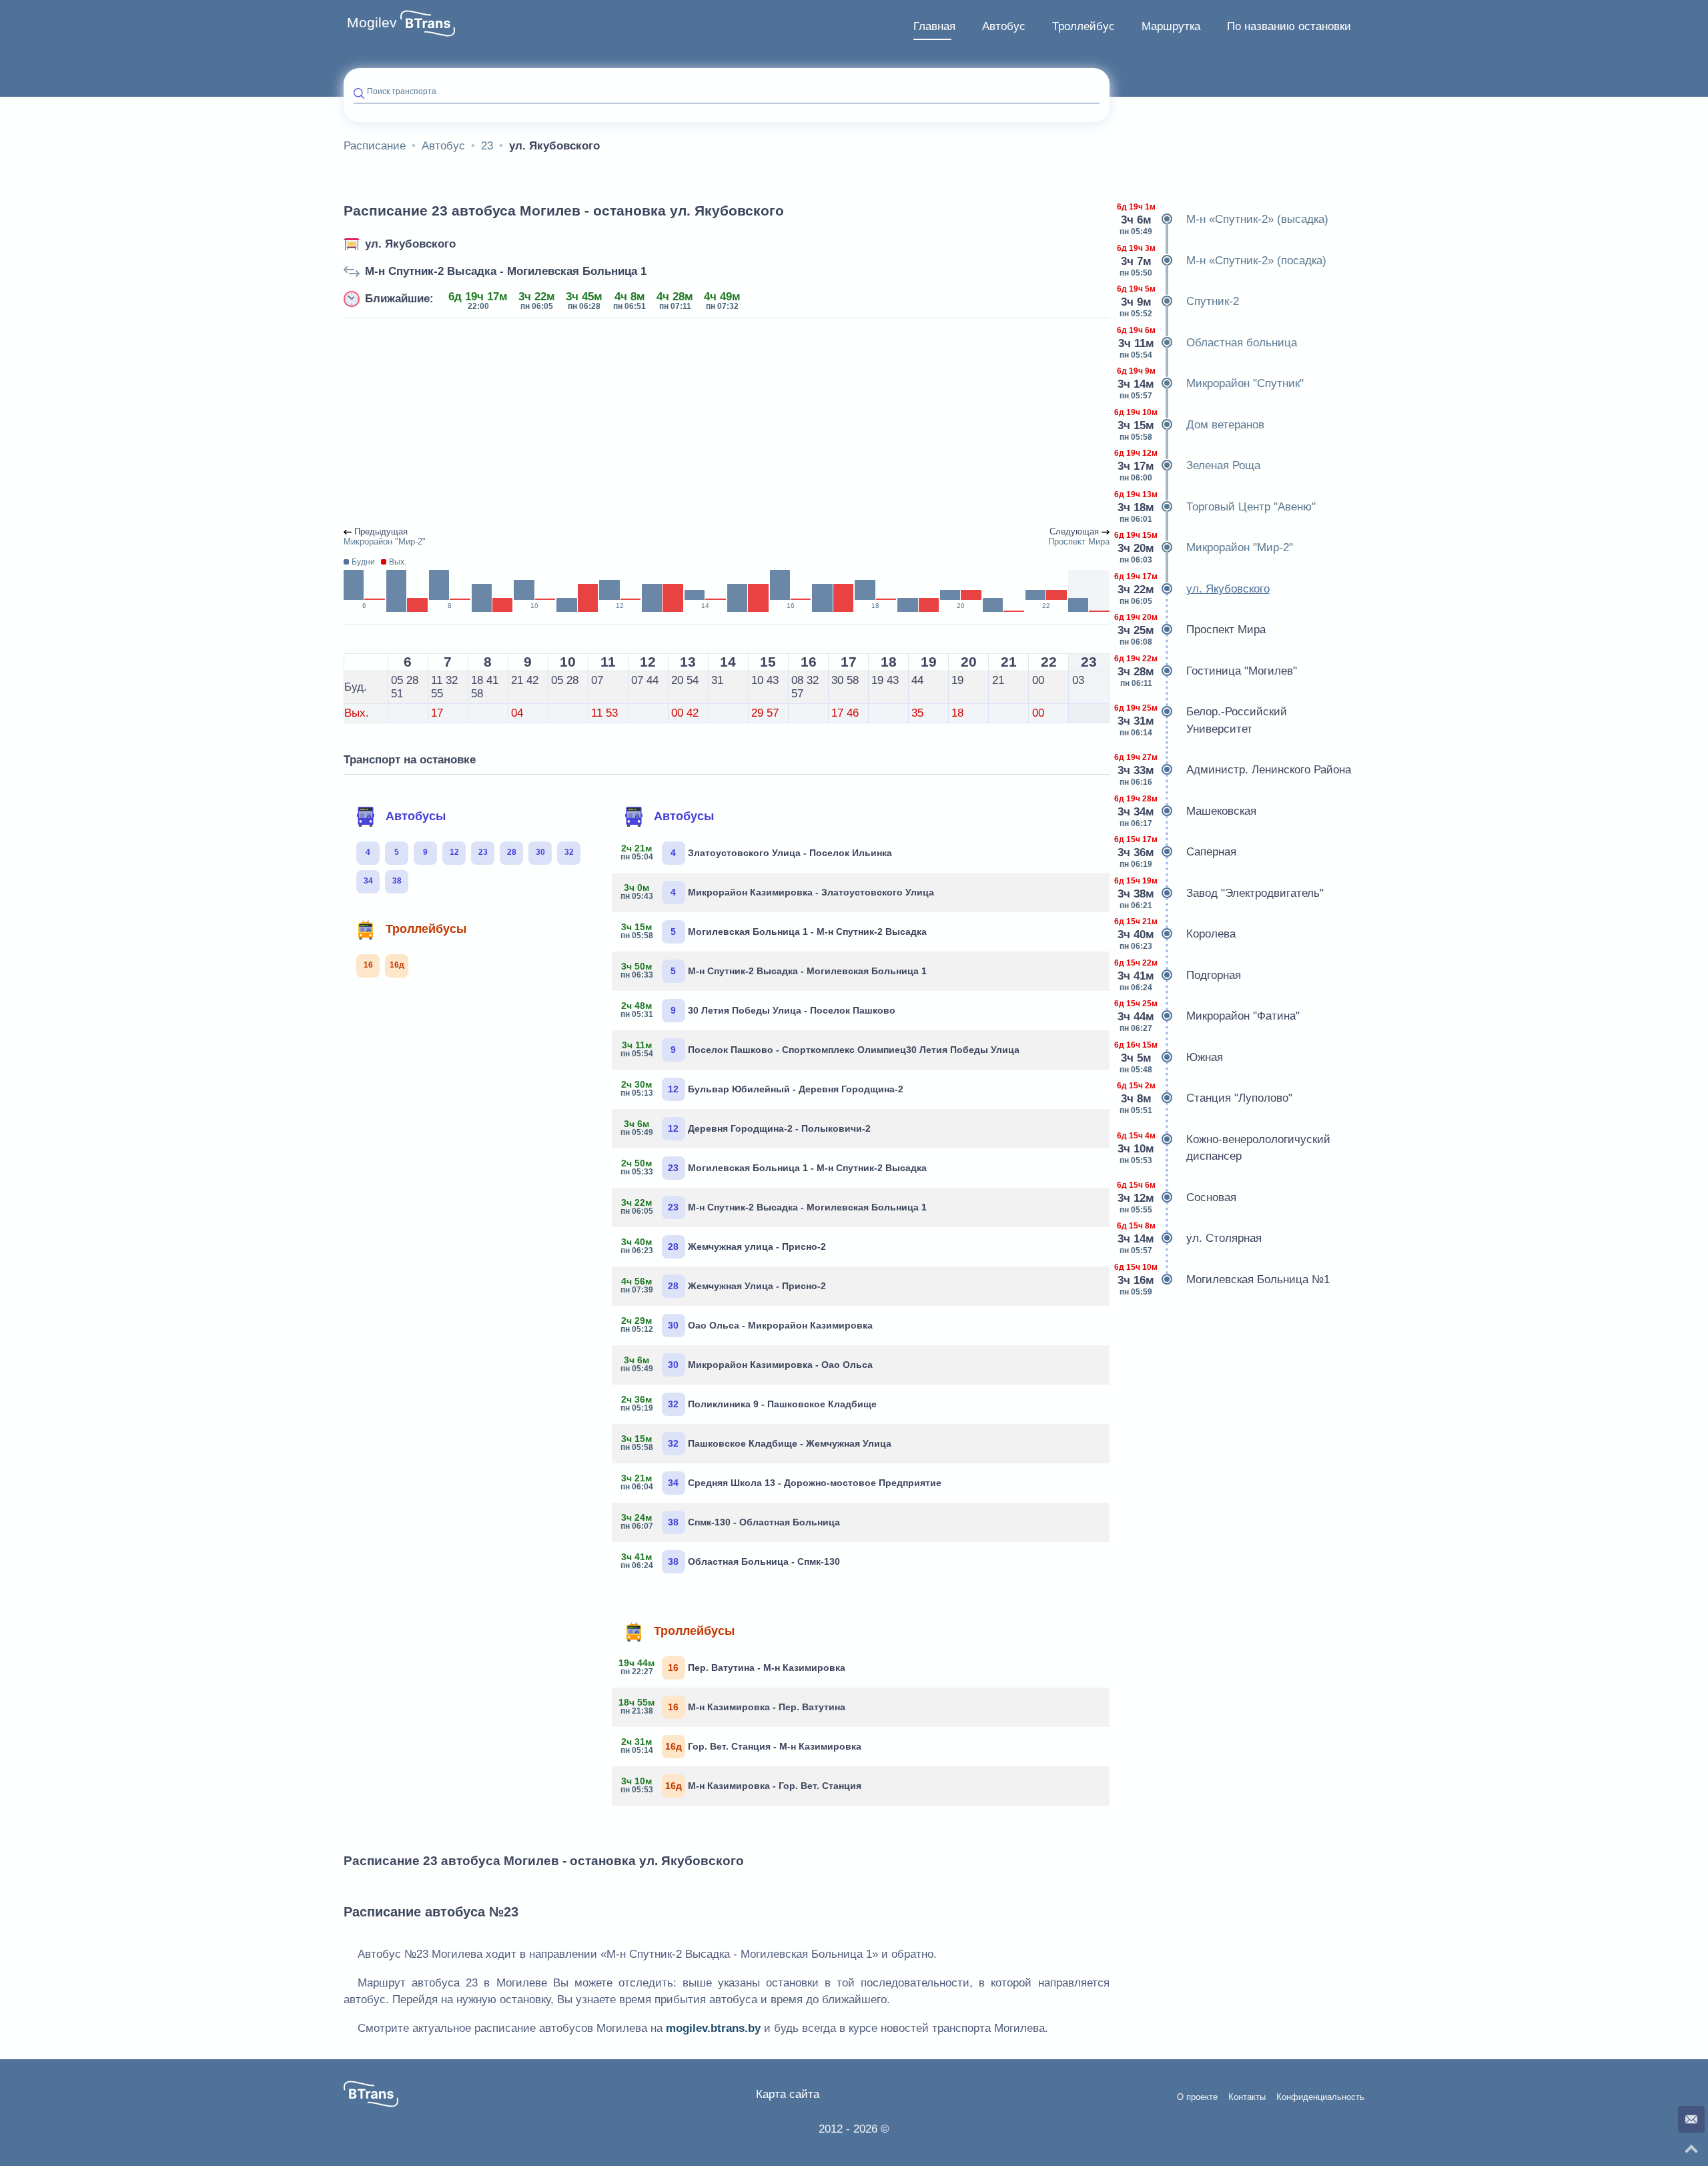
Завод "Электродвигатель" (1222, 893)
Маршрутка (1171, 26)
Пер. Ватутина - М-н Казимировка (734, 1667)
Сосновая (1178, 1197)
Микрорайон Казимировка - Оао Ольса (747, 1364)
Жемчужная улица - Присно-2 (724, 1246)
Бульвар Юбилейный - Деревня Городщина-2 (763, 1088)
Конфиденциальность (1320, 2097)
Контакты (1247, 2097)
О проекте (1197, 2097)
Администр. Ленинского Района (1235, 770)
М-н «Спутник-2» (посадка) (1223, 261)
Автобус (1004, 26)
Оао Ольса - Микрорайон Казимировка (747, 1325)
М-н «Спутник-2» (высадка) (1224, 219)
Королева (1178, 934)
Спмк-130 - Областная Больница (731, 1521)
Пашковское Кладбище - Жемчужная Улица (757, 1443)
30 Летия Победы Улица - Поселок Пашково (759, 1010)
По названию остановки (1289, 26)
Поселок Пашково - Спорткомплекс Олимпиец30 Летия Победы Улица (821, 1049)
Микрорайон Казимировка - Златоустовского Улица (778, 891)
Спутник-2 (1179, 301)
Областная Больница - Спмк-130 (731, 1561)
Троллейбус (1084, 26)
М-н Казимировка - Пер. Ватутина (734, 1706)
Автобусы (416, 816)
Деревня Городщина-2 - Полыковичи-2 (746, 1128)
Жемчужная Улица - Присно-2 (724, 1285)
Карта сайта (788, 2094)
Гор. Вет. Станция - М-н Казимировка (742, 1746)
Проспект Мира (1193, 630)
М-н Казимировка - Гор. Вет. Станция (742, 1785)
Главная (934, 26)
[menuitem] (934, 27)
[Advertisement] (727, 423)
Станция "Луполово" (1206, 1098)
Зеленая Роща (1190, 465)
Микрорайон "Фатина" (1210, 1016)
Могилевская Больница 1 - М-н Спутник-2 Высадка (774, 931)
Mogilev (372, 23)
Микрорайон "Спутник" (1212, 383)
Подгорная (1180, 975)
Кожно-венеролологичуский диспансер (1225, 1148)
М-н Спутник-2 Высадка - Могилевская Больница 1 (506, 271)
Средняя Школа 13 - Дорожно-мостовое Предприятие (782, 1482)
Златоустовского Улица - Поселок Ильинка (757, 852)
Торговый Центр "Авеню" (1218, 507)
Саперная (1178, 852)
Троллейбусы (426, 929)
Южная (1171, 1057)
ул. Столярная (1191, 1238)
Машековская (1188, 811)
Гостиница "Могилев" (1208, 671)
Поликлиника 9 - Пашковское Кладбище (749, 1403)
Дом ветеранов (1192, 425)
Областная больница (1208, 343)
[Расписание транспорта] (428, 23)
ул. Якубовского (410, 244)
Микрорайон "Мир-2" (1206, 548)
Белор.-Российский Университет (1203, 720)
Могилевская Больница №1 (1225, 1280)
